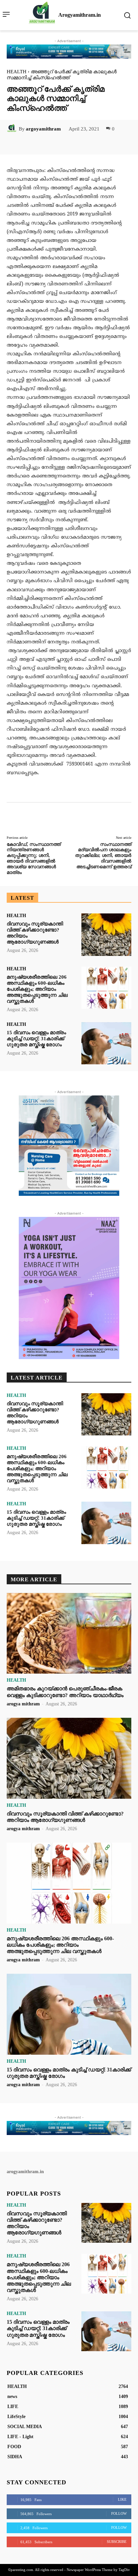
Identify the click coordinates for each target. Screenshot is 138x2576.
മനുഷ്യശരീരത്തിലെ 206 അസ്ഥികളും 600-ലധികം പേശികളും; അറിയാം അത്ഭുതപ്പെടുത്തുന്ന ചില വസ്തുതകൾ (37, 989)
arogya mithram (23, 1704)
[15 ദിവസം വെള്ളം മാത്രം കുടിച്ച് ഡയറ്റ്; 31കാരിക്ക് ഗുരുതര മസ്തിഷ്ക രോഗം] (106, 1043)
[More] (93, 144)
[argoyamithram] (13, 129)
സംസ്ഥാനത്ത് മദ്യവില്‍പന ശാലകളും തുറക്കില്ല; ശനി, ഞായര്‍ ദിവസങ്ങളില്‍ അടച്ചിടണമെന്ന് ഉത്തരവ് (103, 856)
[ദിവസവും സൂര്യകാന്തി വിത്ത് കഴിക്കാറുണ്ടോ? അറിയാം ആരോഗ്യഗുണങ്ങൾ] (106, 935)
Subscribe (117, 2542)
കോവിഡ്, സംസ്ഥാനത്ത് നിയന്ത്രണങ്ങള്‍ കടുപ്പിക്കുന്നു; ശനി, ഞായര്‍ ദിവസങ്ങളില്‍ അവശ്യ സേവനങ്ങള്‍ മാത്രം (34, 858)
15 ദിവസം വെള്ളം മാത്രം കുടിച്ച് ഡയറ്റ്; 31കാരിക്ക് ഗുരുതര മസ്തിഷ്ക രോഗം (36, 1039)
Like (122, 2499)
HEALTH (17, 72)
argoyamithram (43, 129)
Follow (119, 2513)
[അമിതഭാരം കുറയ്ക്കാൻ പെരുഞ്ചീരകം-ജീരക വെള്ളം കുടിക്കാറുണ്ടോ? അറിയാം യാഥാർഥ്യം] (69, 1633)
